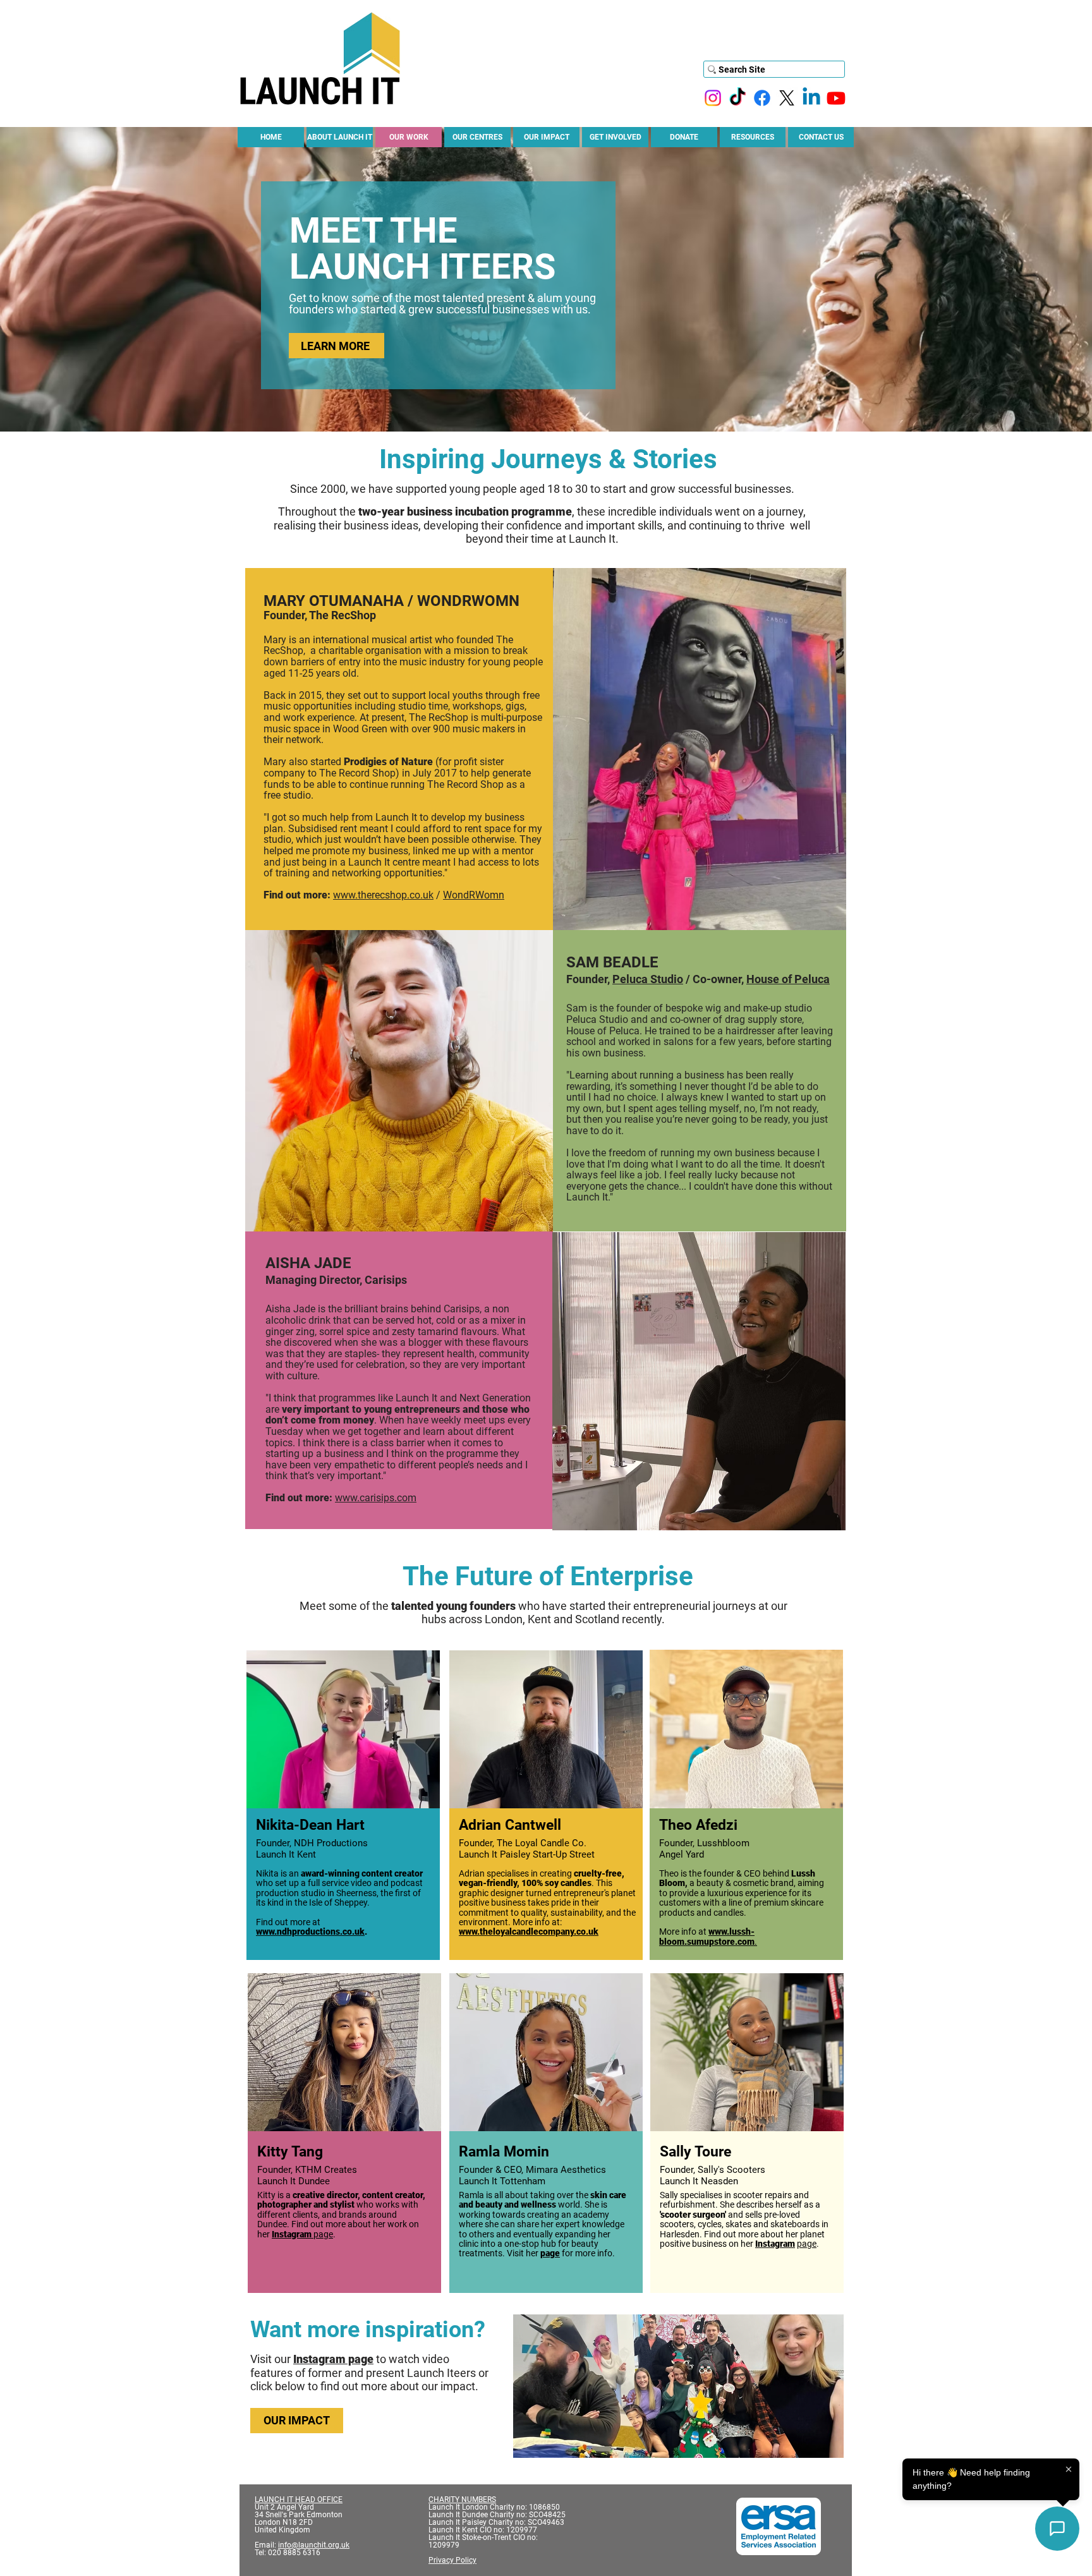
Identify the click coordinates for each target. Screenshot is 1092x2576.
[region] (343, 1809)
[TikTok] (737, 98)
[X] (787, 98)
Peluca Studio (648, 979)
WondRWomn (474, 895)
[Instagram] (713, 98)
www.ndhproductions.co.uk (310, 1932)
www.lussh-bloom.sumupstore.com (707, 1936)
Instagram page (333, 2359)
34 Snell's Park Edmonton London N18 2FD (300, 2519)
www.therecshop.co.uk (383, 895)
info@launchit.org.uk (314, 2545)
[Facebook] (762, 98)
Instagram (292, 2234)
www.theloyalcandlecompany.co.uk (529, 1932)
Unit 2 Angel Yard (284, 2507)
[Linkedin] (811, 98)
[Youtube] (836, 98)
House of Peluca (788, 979)
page (322, 2234)
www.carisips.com (376, 1498)
